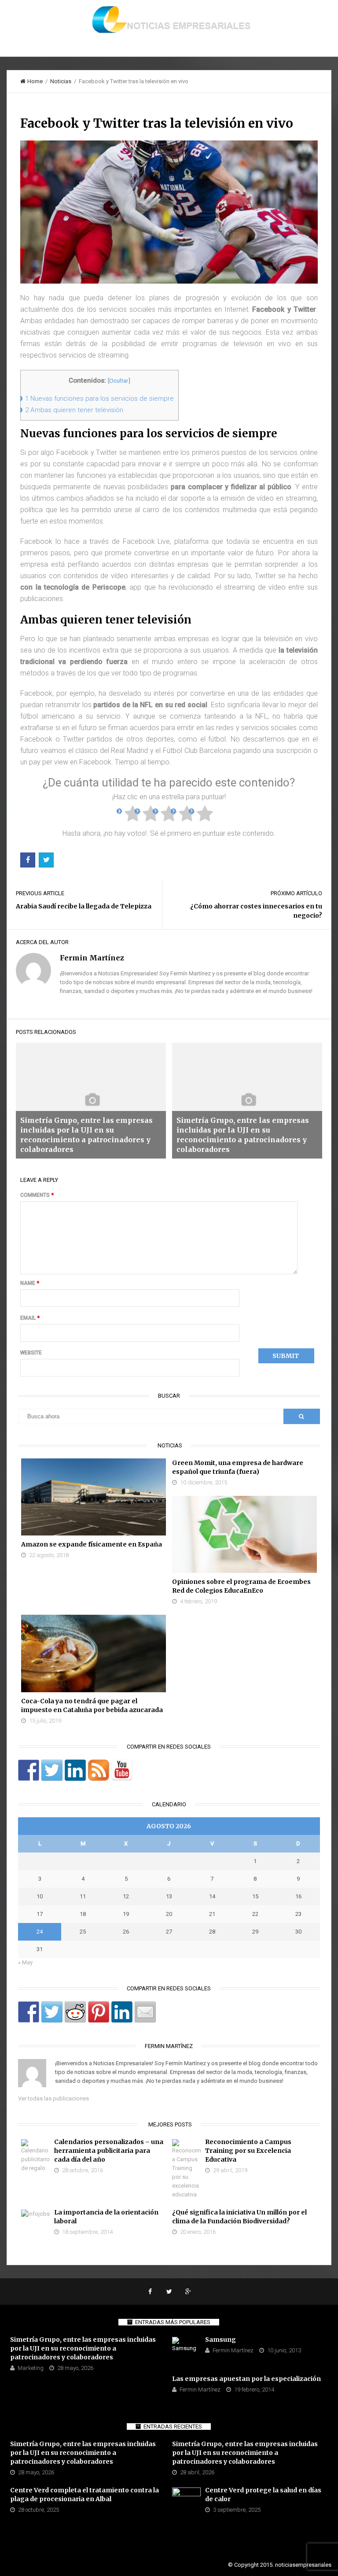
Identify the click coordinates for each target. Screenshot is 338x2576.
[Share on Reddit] (75, 2012)
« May (25, 1962)
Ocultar (119, 380)
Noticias (61, 81)
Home (35, 81)
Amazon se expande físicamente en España (92, 1544)
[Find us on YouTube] (122, 1770)
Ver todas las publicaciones (53, 2098)
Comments (37, 1195)
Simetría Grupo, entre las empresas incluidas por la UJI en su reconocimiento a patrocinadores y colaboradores (83, 2348)
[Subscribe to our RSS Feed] (99, 1770)
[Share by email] (145, 2012)
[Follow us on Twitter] (52, 1770)
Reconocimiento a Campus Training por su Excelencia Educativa (248, 2151)
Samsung (220, 2340)
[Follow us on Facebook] (29, 1770)
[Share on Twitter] (52, 2012)
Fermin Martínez (233, 2350)
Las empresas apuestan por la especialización (246, 2379)
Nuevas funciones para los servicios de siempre (99, 399)
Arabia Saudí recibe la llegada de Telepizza (84, 906)
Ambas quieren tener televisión (74, 410)
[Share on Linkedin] (122, 2012)
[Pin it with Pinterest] (99, 2012)
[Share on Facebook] (29, 2012)
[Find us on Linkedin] (75, 1770)
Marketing (31, 2368)
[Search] (301, 1416)
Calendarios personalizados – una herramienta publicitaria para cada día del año (109, 2151)
